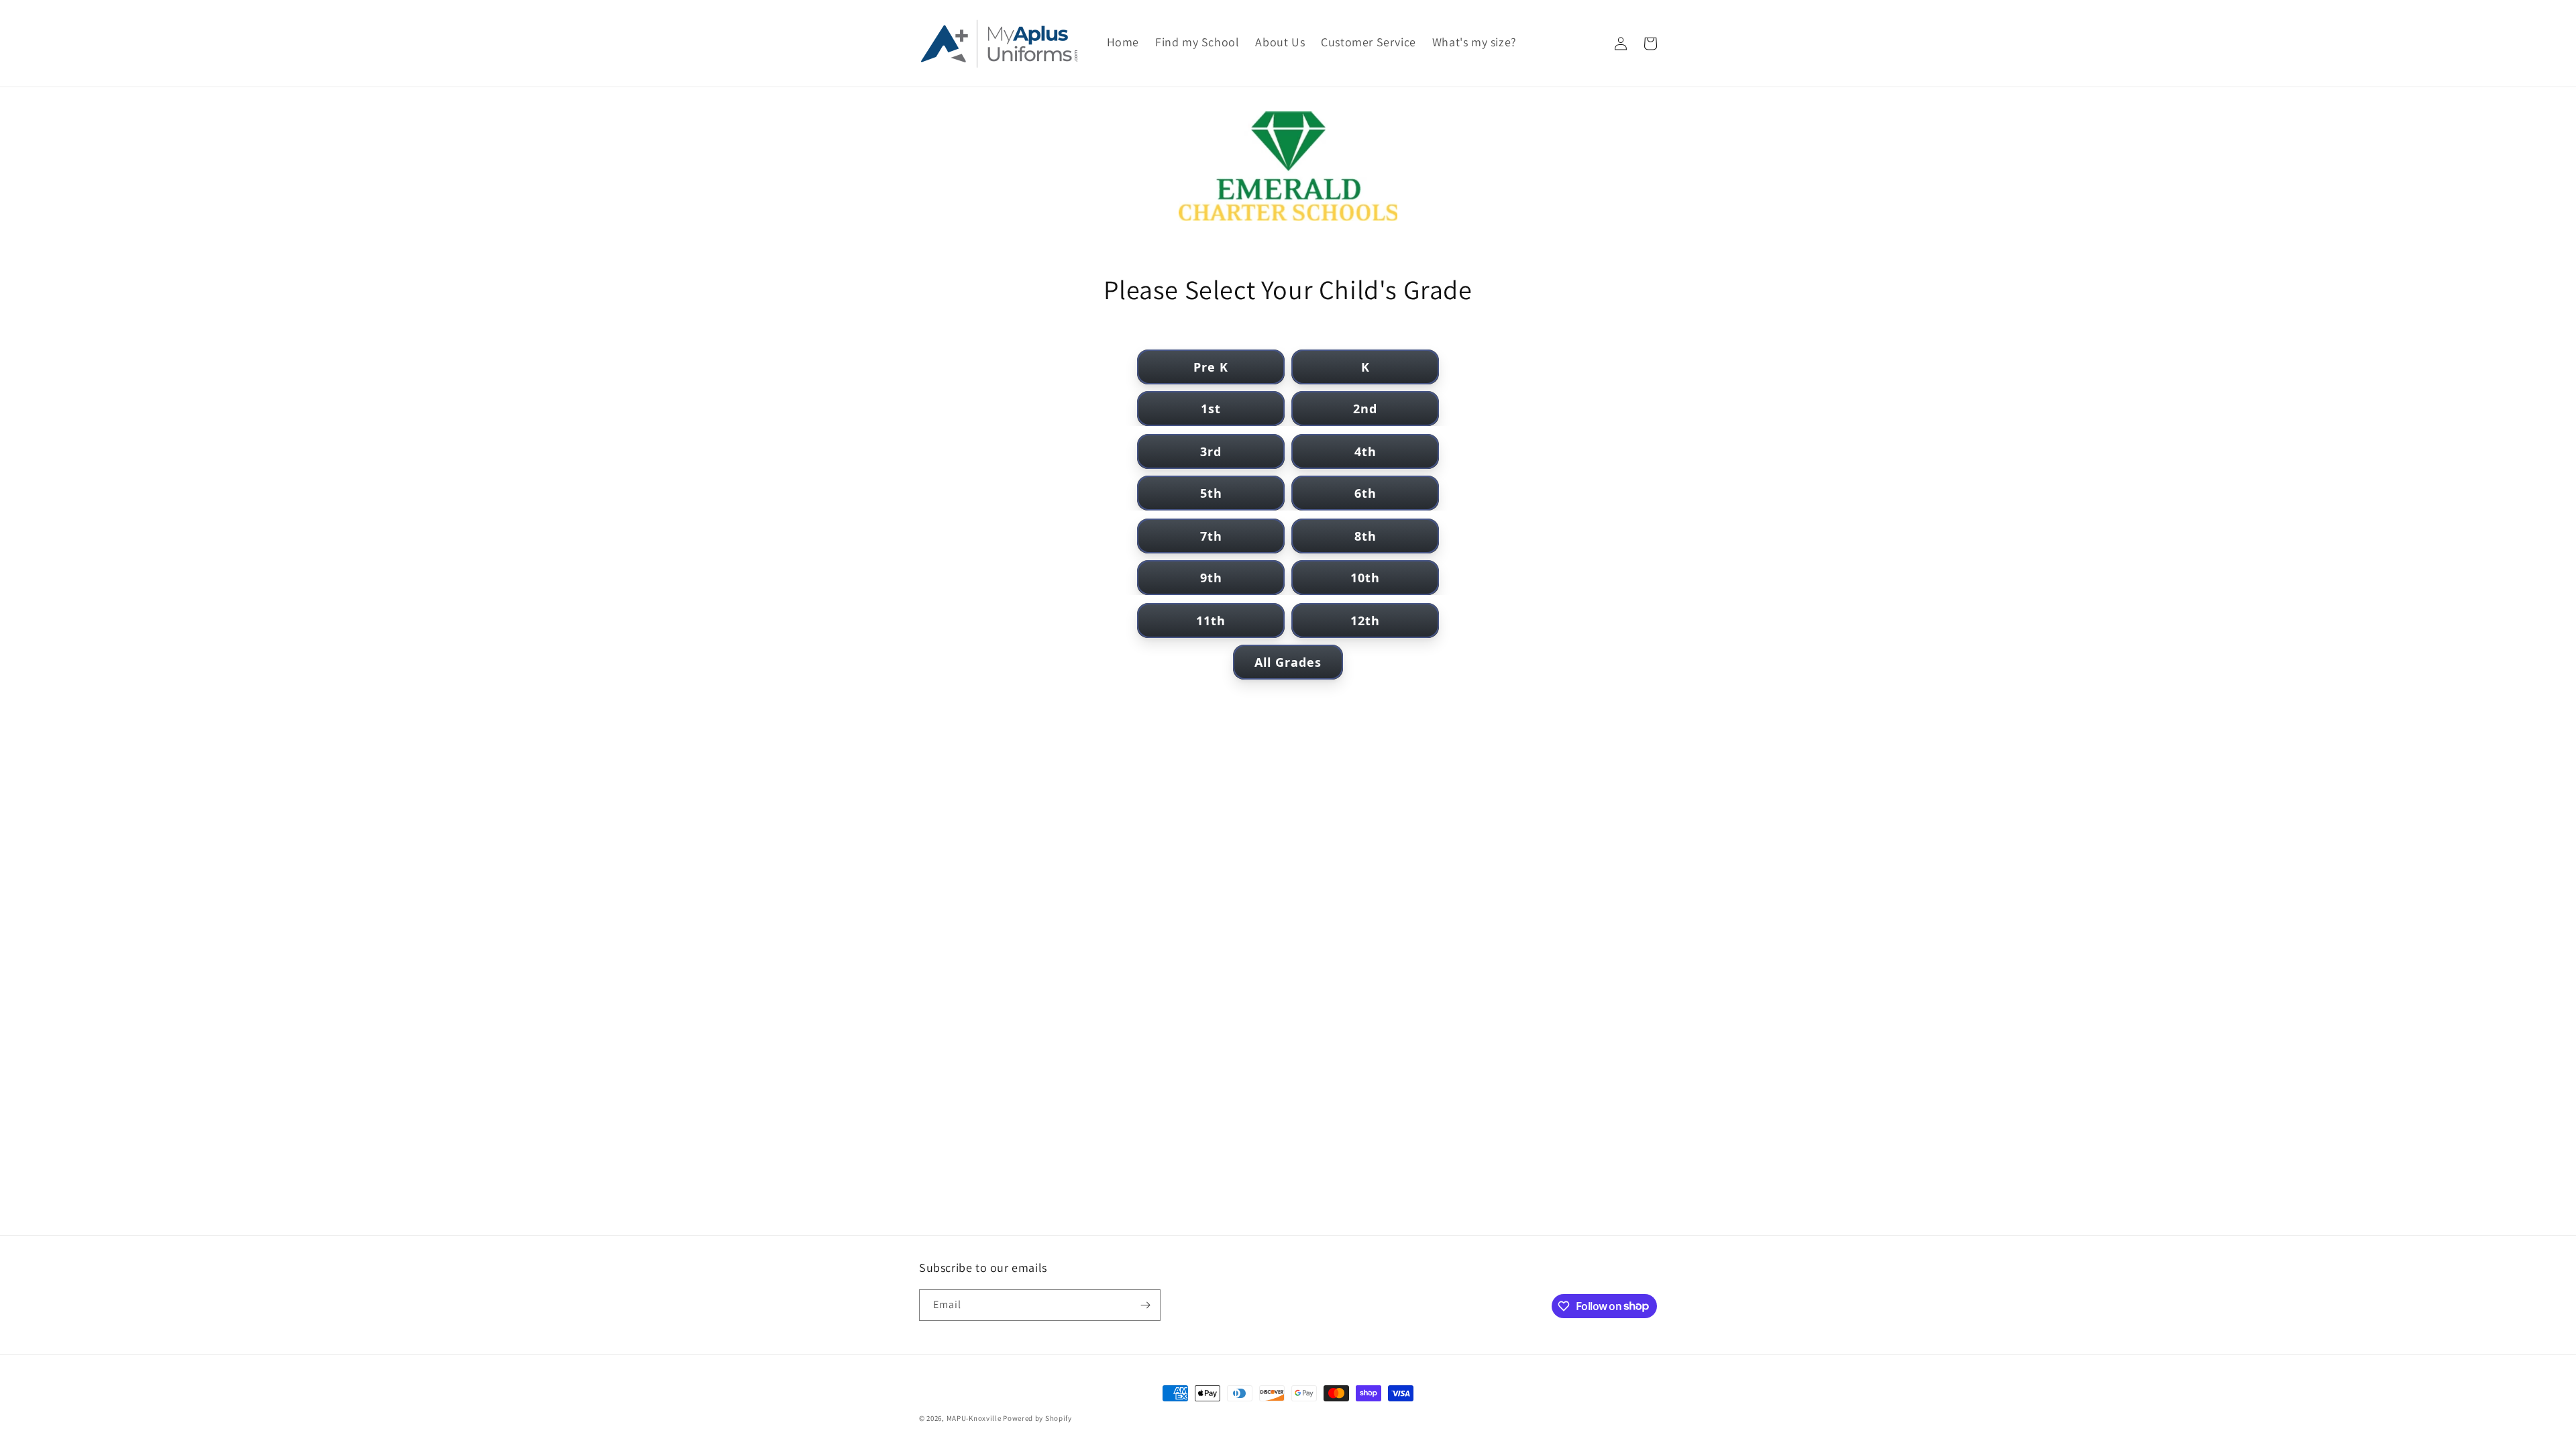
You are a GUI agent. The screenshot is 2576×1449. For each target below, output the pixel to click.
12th (1365, 621)
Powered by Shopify (1037, 1418)
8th (1365, 536)
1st (1211, 409)
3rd (1211, 451)
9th (1211, 578)
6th (1365, 493)
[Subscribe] (1145, 1305)
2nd (1365, 409)
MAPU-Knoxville (974, 1418)
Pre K (1211, 367)
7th (1211, 536)
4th (1365, 451)
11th (1211, 621)
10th (1365, 578)
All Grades (1288, 662)
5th (1211, 493)
